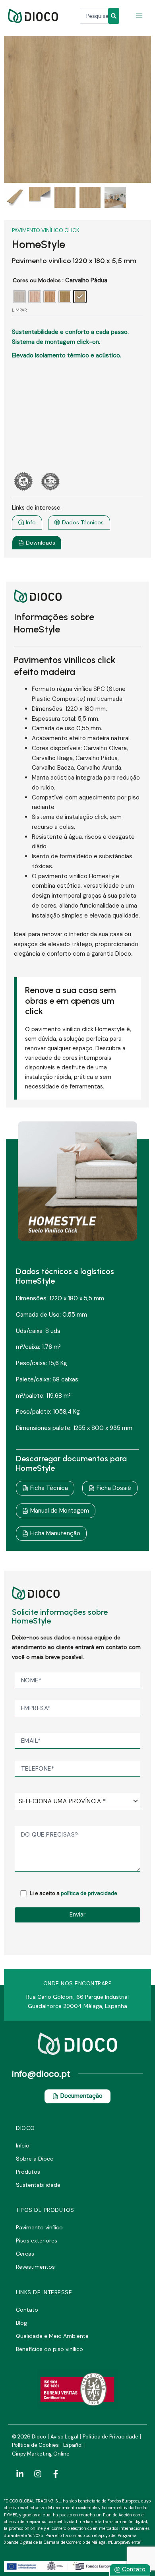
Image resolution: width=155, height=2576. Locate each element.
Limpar (19, 310)
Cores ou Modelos (37, 280)
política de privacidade (89, 1893)
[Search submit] (114, 16)
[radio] (19, 297)
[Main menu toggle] (139, 16)
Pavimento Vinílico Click (46, 230)
